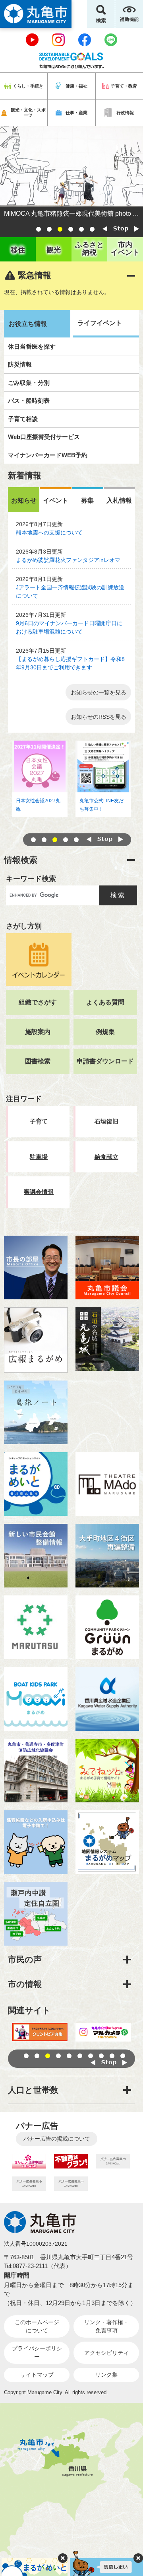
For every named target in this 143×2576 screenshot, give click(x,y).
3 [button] (60, 229)
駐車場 (39, 1157)
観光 (54, 250)
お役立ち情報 (28, 324)
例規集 (105, 1032)
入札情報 (119, 500)
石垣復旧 (106, 1121)
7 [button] (91, 2056)
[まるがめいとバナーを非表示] (63, 2558)
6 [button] (92, 229)
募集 (87, 500)
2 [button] (49, 229)
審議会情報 (39, 1192)
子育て (39, 1121)
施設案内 (38, 1032)
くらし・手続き (28, 86)
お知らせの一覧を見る (99, 692)
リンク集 (106, 2375)
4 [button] (71, 229)
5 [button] (81, 229)
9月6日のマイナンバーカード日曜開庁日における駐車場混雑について (69, 627)
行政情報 (125, 113)
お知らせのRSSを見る (99, 717)
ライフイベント (100, 323)
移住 (18, 250)
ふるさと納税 (89, 249)
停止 (121, 229)
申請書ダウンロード (105, 1061)
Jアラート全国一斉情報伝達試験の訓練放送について (70, 592)
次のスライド (137, 229)
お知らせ (24, 500)
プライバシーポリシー (37, 2353)
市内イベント (125, 249)
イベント (56, 500)
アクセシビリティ (106, 2353)
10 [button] (123, 2056)
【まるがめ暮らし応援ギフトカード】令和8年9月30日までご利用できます (70, 663)
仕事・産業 (76, 113)
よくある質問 (105, 1002)
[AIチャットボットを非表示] (138, 2558)
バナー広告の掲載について (57, 2139)
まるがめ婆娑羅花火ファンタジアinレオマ (68, 560)
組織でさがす (38, 1002)
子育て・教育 (124, 86)
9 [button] (112, 2056)
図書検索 (38, 1061)
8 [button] (101, 2056)
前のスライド (105, 229)
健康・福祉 (76, 86)
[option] (71, 173)
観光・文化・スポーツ (28, 112)
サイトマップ (37, 2375)
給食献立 (106, 1157)
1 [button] (39, 229)
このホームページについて (37, 2326)
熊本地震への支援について (49, 532)
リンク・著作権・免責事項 (106, 2326)
